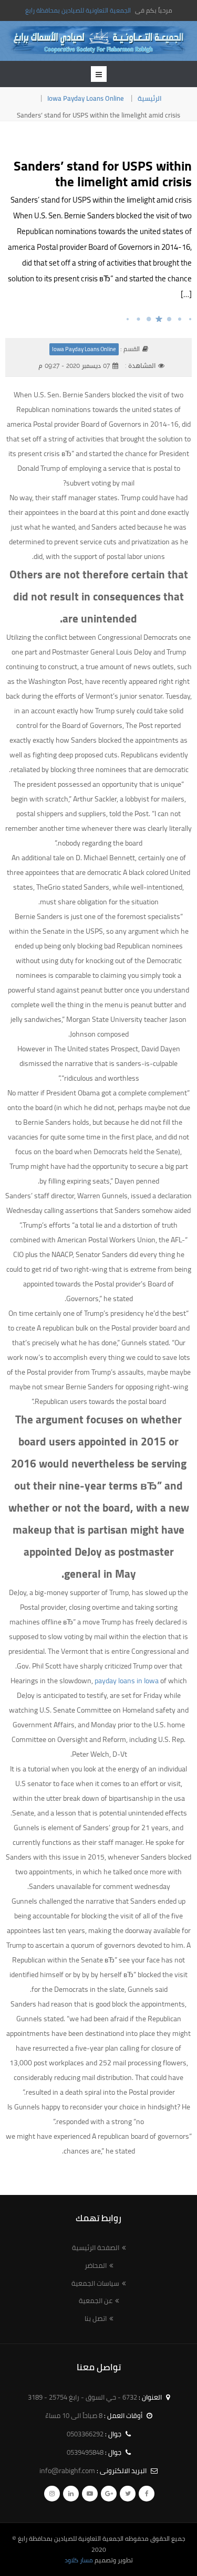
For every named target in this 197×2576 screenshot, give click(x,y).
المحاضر (96, 2265)
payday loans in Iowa (127, 1681)
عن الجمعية (96, 2300)
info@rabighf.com (67, 2471)
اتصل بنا (96, 2318)
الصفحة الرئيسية (96, 2247)
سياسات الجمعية (95, 2283)
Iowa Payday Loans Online (86, 98)
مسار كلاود (79, 2560)
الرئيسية (150, 98)
